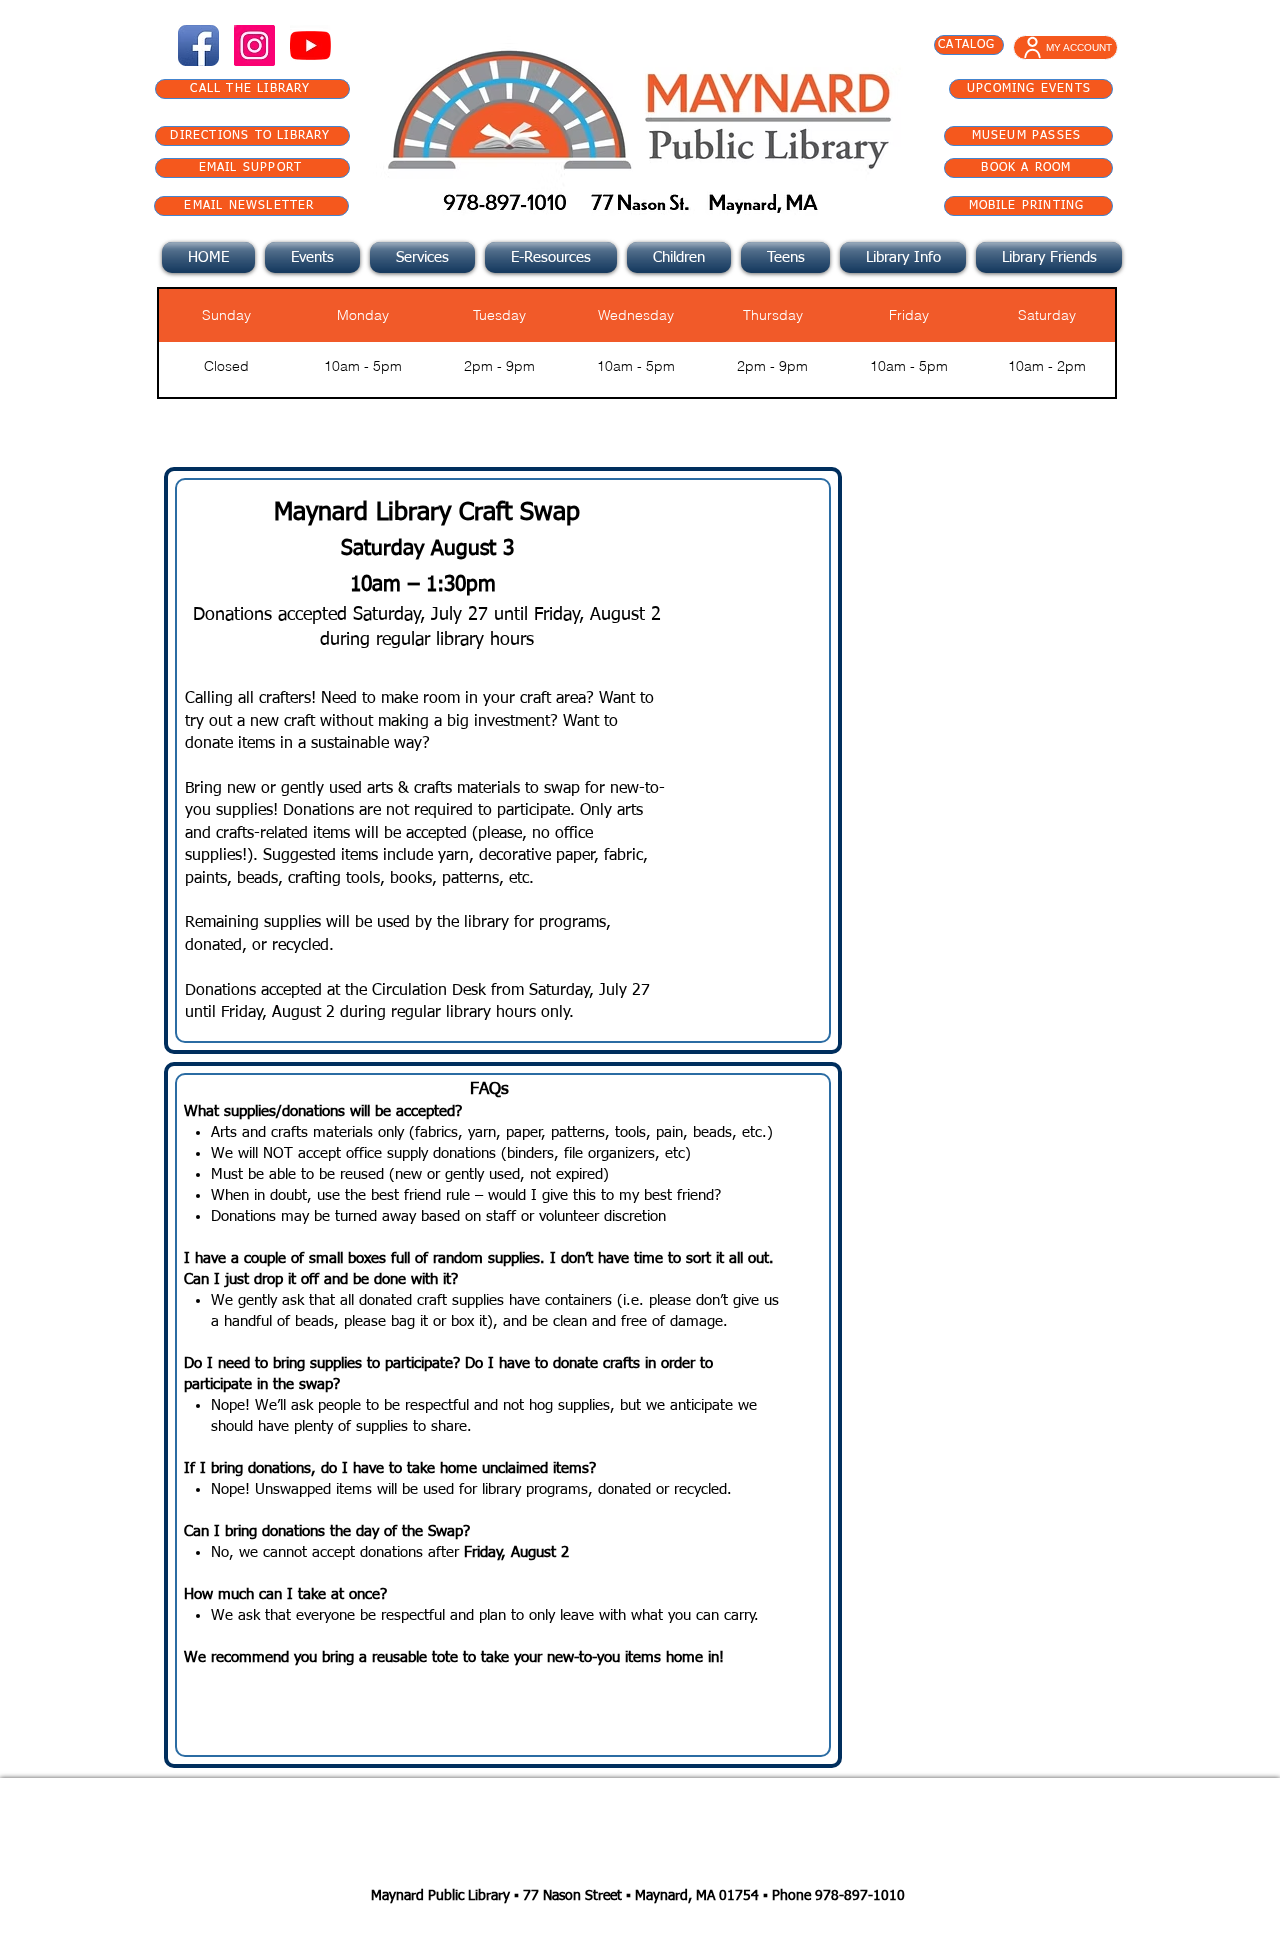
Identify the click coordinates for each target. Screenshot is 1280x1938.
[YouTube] (310, 45)
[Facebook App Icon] (198, 45)
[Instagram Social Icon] (254, 45)
